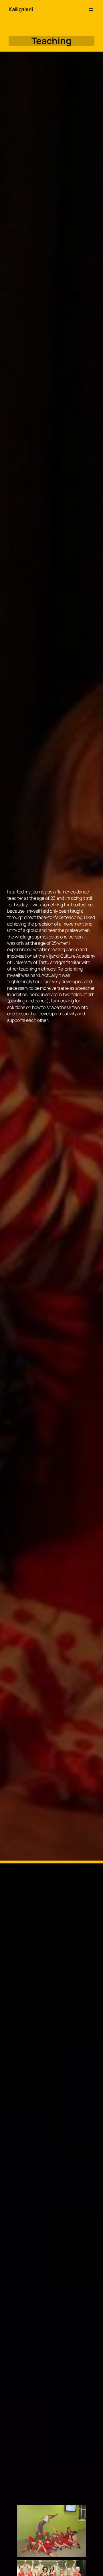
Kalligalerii (21, 9)
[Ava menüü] (91, 9)
